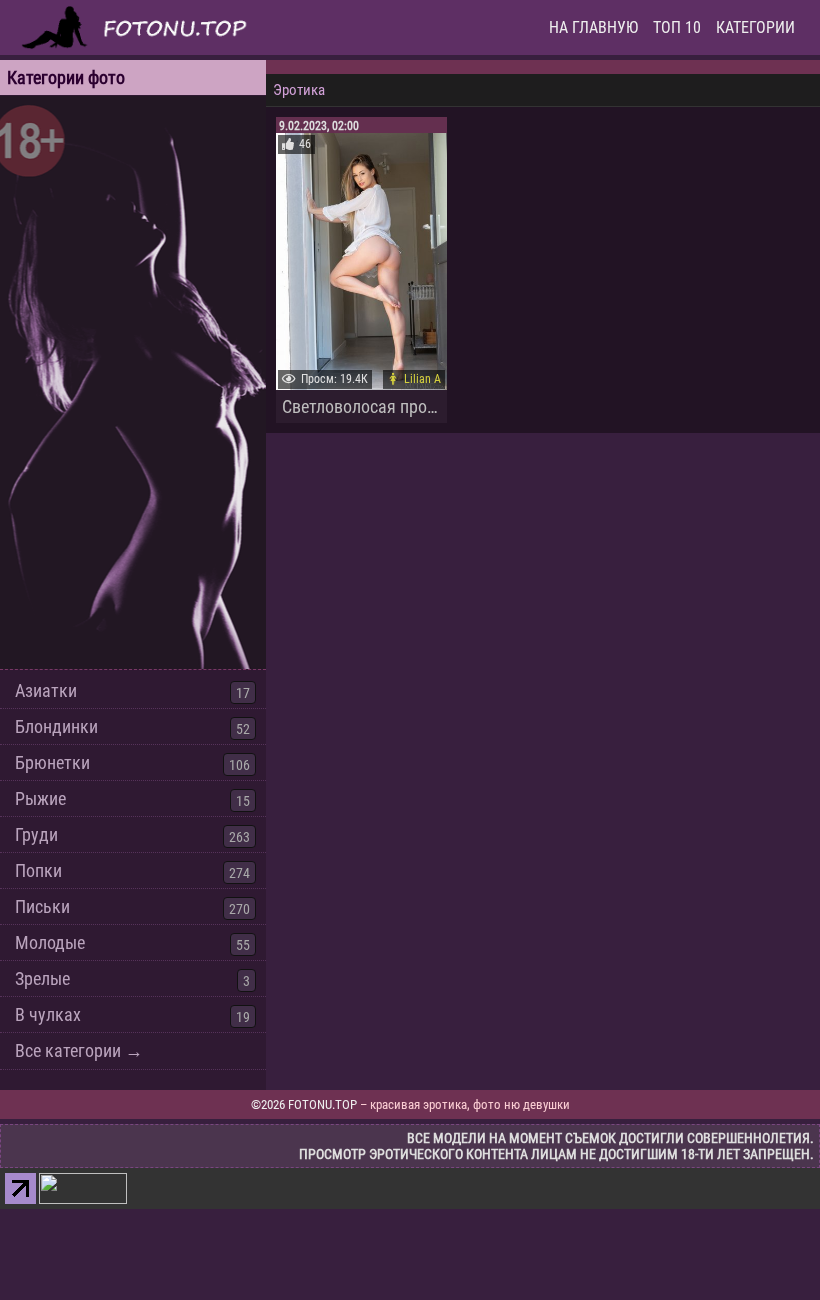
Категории (755, 27)
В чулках (48, 1014)
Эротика (299, 90)
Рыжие (40, 798)
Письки (42, 906)
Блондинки (56, 726)
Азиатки (46, 690)
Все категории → (79, 1050)
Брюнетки (52, 762)
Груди (36, 834)
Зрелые (42, 978)
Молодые (50, 942)
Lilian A (422, 379)
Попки (38, 870)
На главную (593, 27)
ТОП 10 (677, 27)
